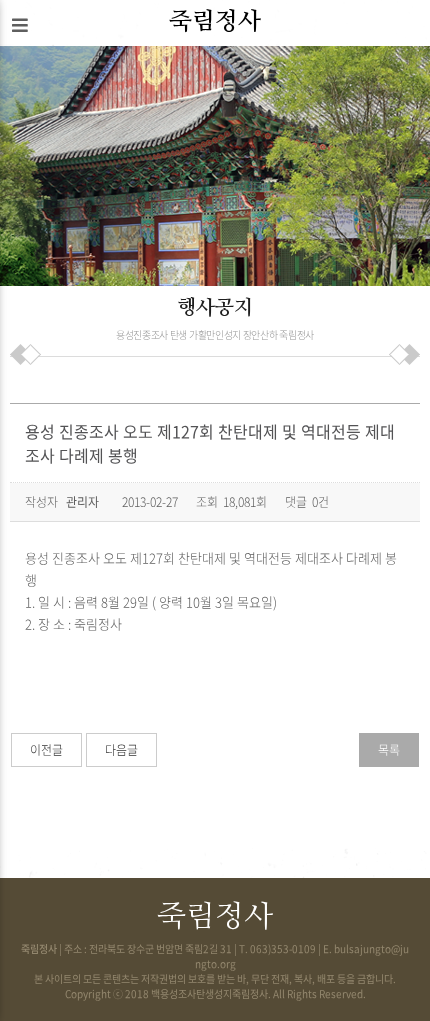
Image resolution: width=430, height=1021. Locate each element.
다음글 (121, 750)
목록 (389, 750)
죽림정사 (215, 22)
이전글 (46, 750)
